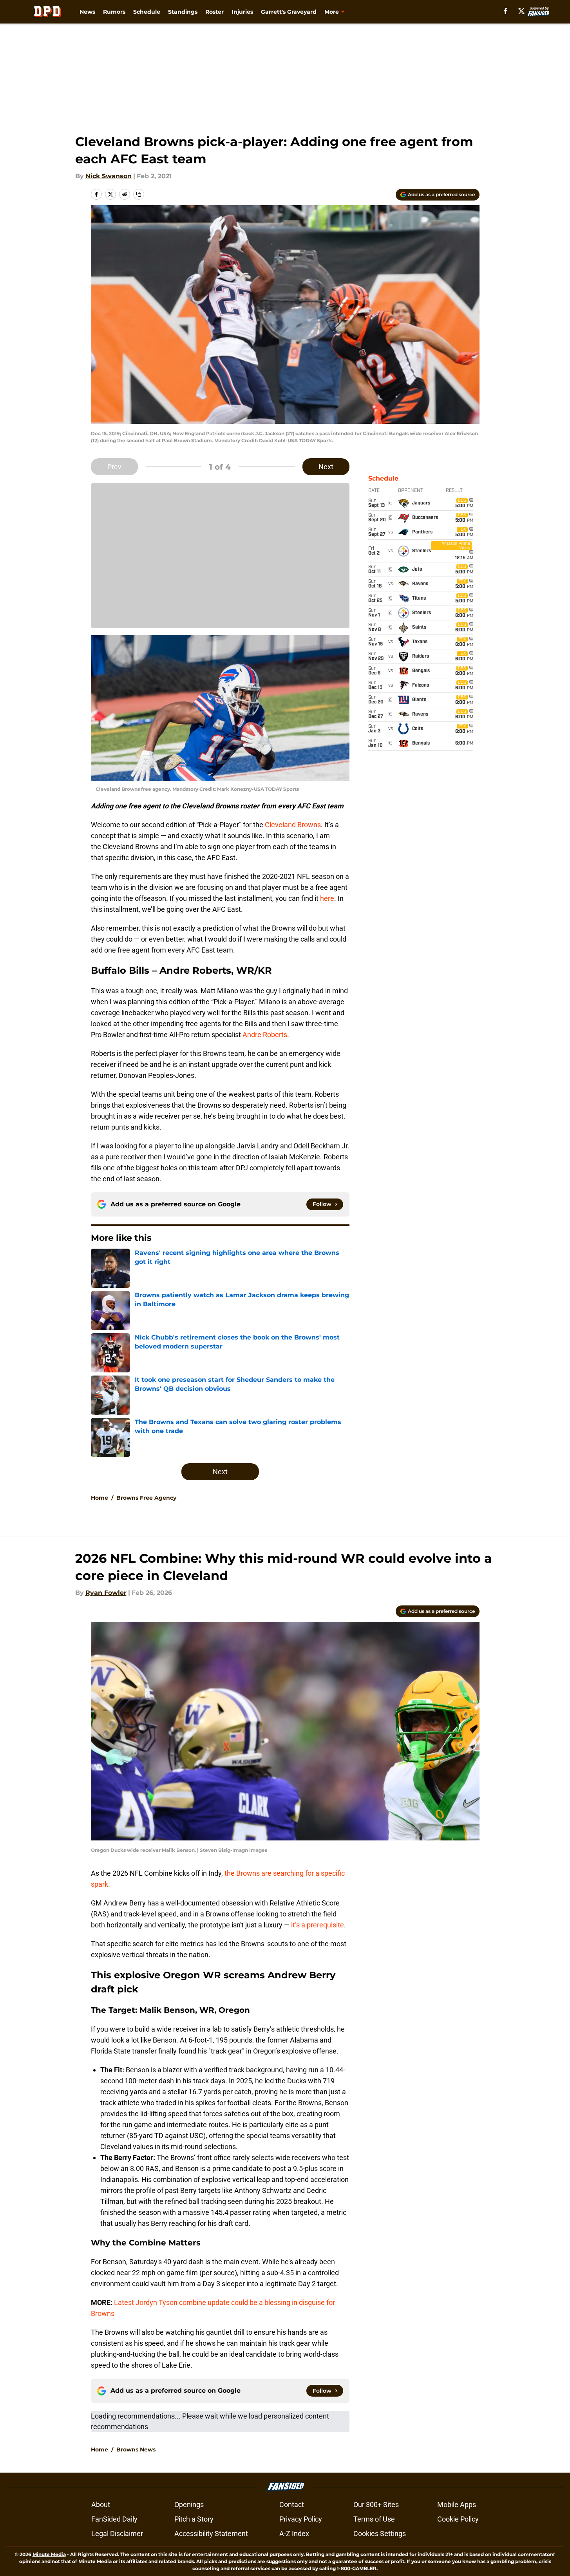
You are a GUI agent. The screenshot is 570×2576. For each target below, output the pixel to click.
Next (326, 467)
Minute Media (49, 2554)
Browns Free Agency (146, 1498)
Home (100, 1498)
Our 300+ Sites (376, 2505)
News (87, 12)
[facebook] (506, 11)
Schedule (147, 12)
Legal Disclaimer (117, 2534)
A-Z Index (294, 2534)
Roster (214, 12)
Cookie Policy (458, 2519)
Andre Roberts (265, 1035)
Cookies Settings (380, 2534)
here (327, 898)
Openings (189, 2505)
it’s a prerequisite (318, 1925)
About (101, 2505)
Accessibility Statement (211, 2534)
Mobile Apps (457, 2505)
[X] (521, 11)
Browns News (136, 2449)
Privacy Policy (301, 2519)
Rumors (114, 12)
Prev (114, 467)
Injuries (242, 12)
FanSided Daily (114, 2519)
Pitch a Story (194, 2519)
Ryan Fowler (106, 1593)
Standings (183, 12)
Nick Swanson (109, 176)
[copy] (139, 194)
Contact (292, 2505)
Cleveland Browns (293, 825)
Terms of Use (374, 2519)
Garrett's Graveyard (289, 12)
